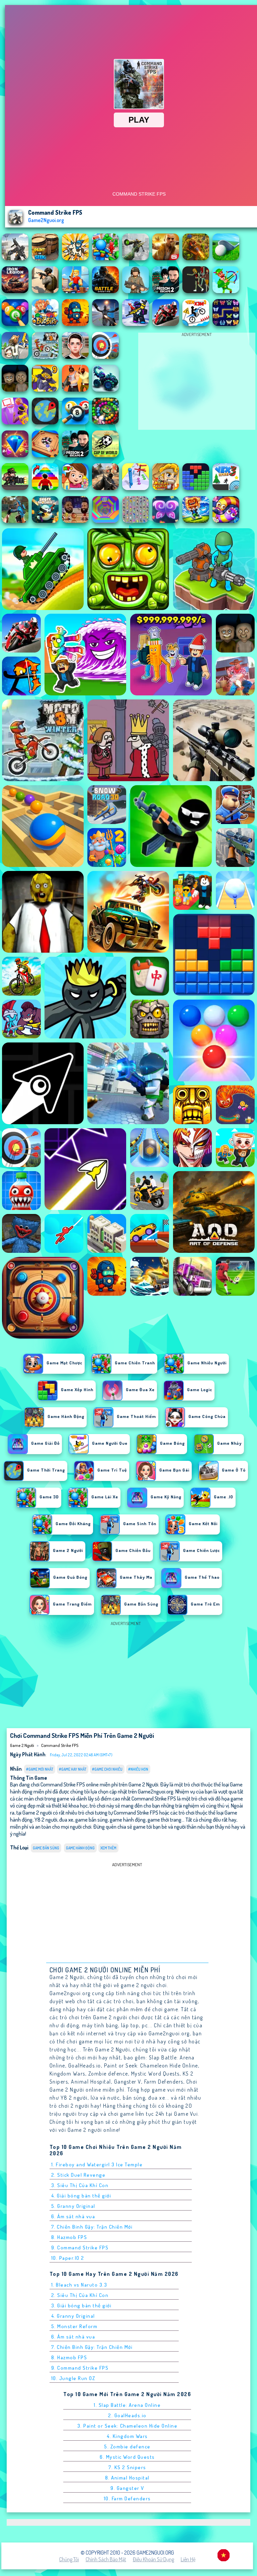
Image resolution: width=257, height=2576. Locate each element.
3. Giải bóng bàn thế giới (81, 2306)
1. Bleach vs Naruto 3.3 (79, 2285)
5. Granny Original (73, 2206)
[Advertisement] (197, 383)
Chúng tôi (69, 2559)
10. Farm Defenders (127, 2498)
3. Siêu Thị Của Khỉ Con (80, 2185)
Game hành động (80, 1848)
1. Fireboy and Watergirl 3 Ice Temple (97, 2164)
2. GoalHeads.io (127, 2415)
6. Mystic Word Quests (127, 2457)
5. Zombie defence (127, 2447)
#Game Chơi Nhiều (107, 1769)
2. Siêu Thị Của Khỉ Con (80, 2295)
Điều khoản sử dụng (153, 2559)
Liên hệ (188, 2559)
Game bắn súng (46, 1848)
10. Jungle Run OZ (73, 2378)
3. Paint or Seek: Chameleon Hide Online (127, 2426)
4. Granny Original (73, 2316)
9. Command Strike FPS (80, 2248)
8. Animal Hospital (127, 2478)
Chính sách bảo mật (106, 2559)
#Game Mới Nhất (40, 1769)
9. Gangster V (127, 2488)
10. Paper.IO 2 (68, 2258)
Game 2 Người (22, 1745)
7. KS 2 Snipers (127, 2467)
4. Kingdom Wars (127, 2436)
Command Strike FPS (60, 1745)
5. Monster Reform (74, 2326)
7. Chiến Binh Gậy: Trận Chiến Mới (92, 2227)
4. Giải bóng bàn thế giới (81, 2196)
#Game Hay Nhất (73, 1769)
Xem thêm (108, 1848)
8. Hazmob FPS (69, 2237)
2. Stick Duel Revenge (78, 2175)
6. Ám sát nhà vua (73, 2216)
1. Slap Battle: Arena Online (127, 2405)
